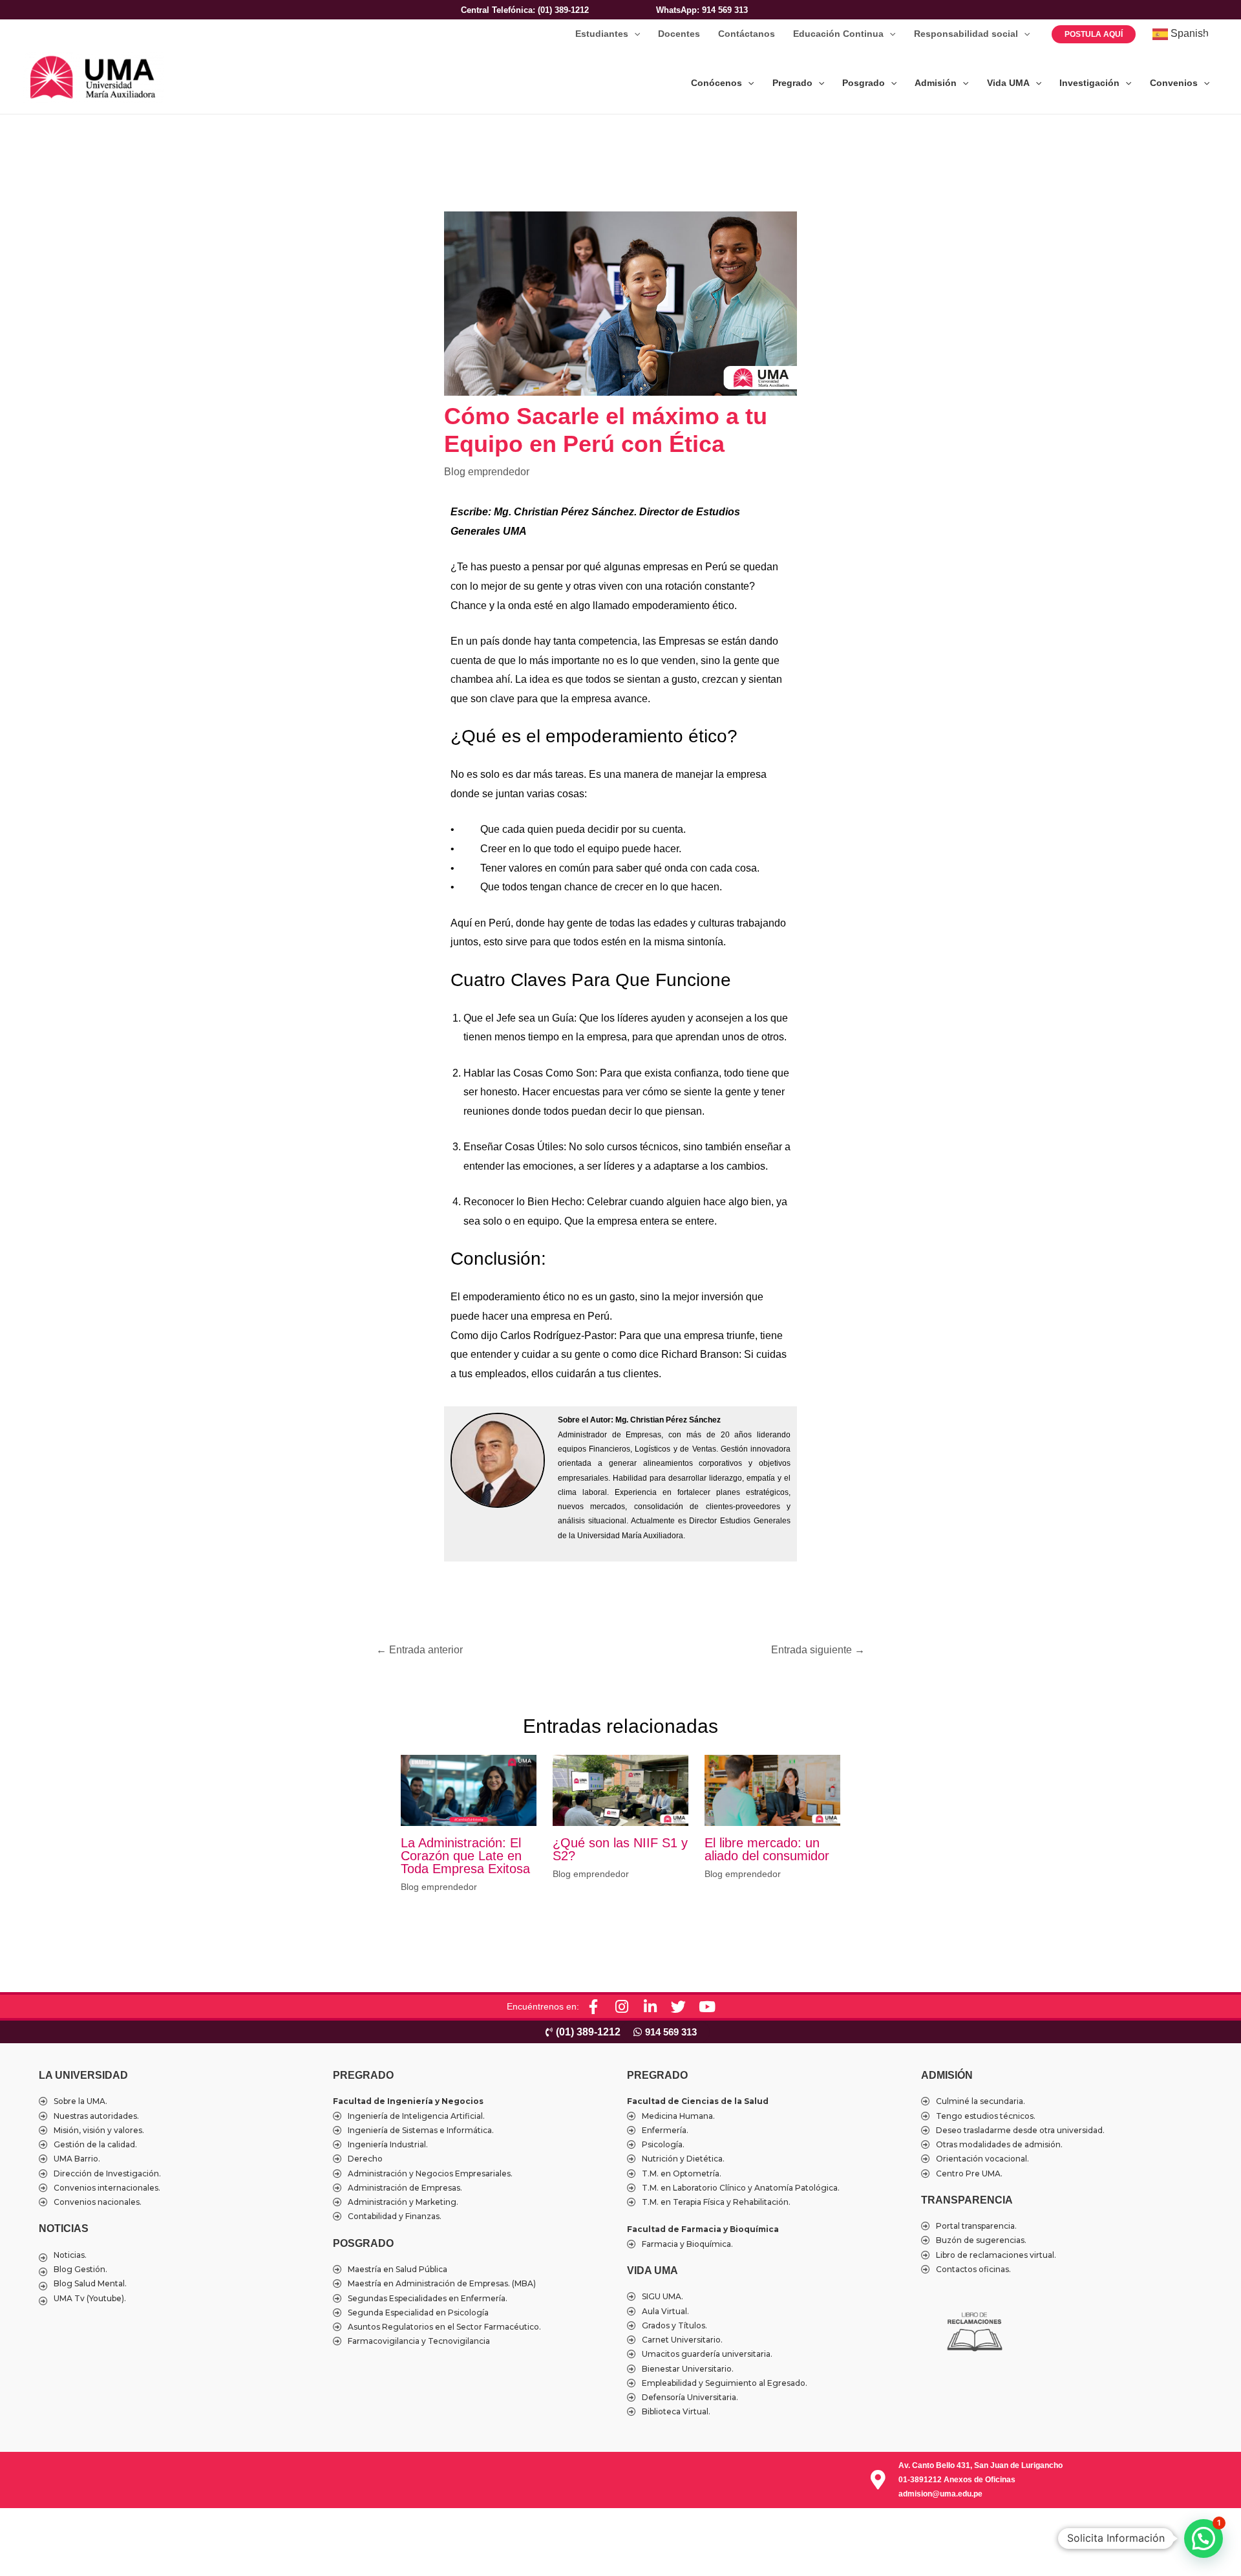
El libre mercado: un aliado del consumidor (767, 1849)
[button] (634, 34)
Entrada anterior (419, 1650)
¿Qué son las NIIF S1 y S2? (620, 1849)
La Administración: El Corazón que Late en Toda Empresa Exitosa (465, 1856)
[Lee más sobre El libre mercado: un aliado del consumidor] (772, 1789)
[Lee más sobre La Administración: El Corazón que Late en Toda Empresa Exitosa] (469, 1789)
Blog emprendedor (487, 472)
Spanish (1188, 33)
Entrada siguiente (818, 1650)
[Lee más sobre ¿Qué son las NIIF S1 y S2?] (620, 1789)
